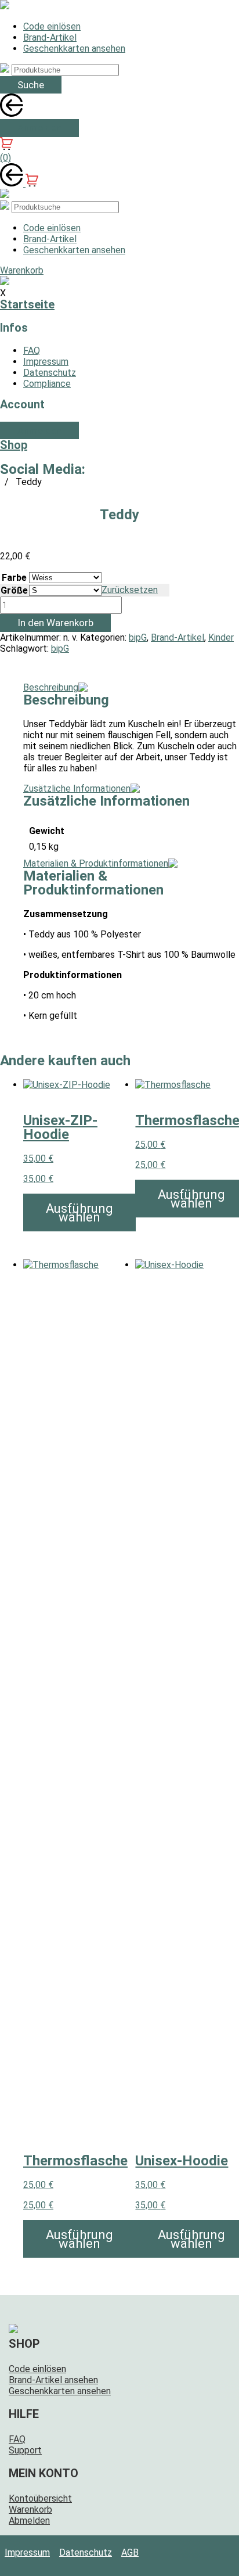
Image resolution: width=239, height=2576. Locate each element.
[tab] (57, 687)
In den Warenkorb (55, 623)
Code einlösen (52, 26)
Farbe (14, 578)
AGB (130, 2552)
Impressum (46, 362)
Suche (31, 85)
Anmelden (39, 128)
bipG (138, 637)
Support (25, 2450)
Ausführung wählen (79, 1213)
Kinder (221, 637)
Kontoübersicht (40, 2498)
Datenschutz (50, 373)
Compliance (47, 384)
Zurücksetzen (130, 590)
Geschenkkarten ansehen (74, 48)
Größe (14, 590)
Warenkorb (30, 2509)
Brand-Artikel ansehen (53, 2380)
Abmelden (29, 2521)
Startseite (27, 304)
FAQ (32, 351)
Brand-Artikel (50, 37)
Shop (14, 445)
